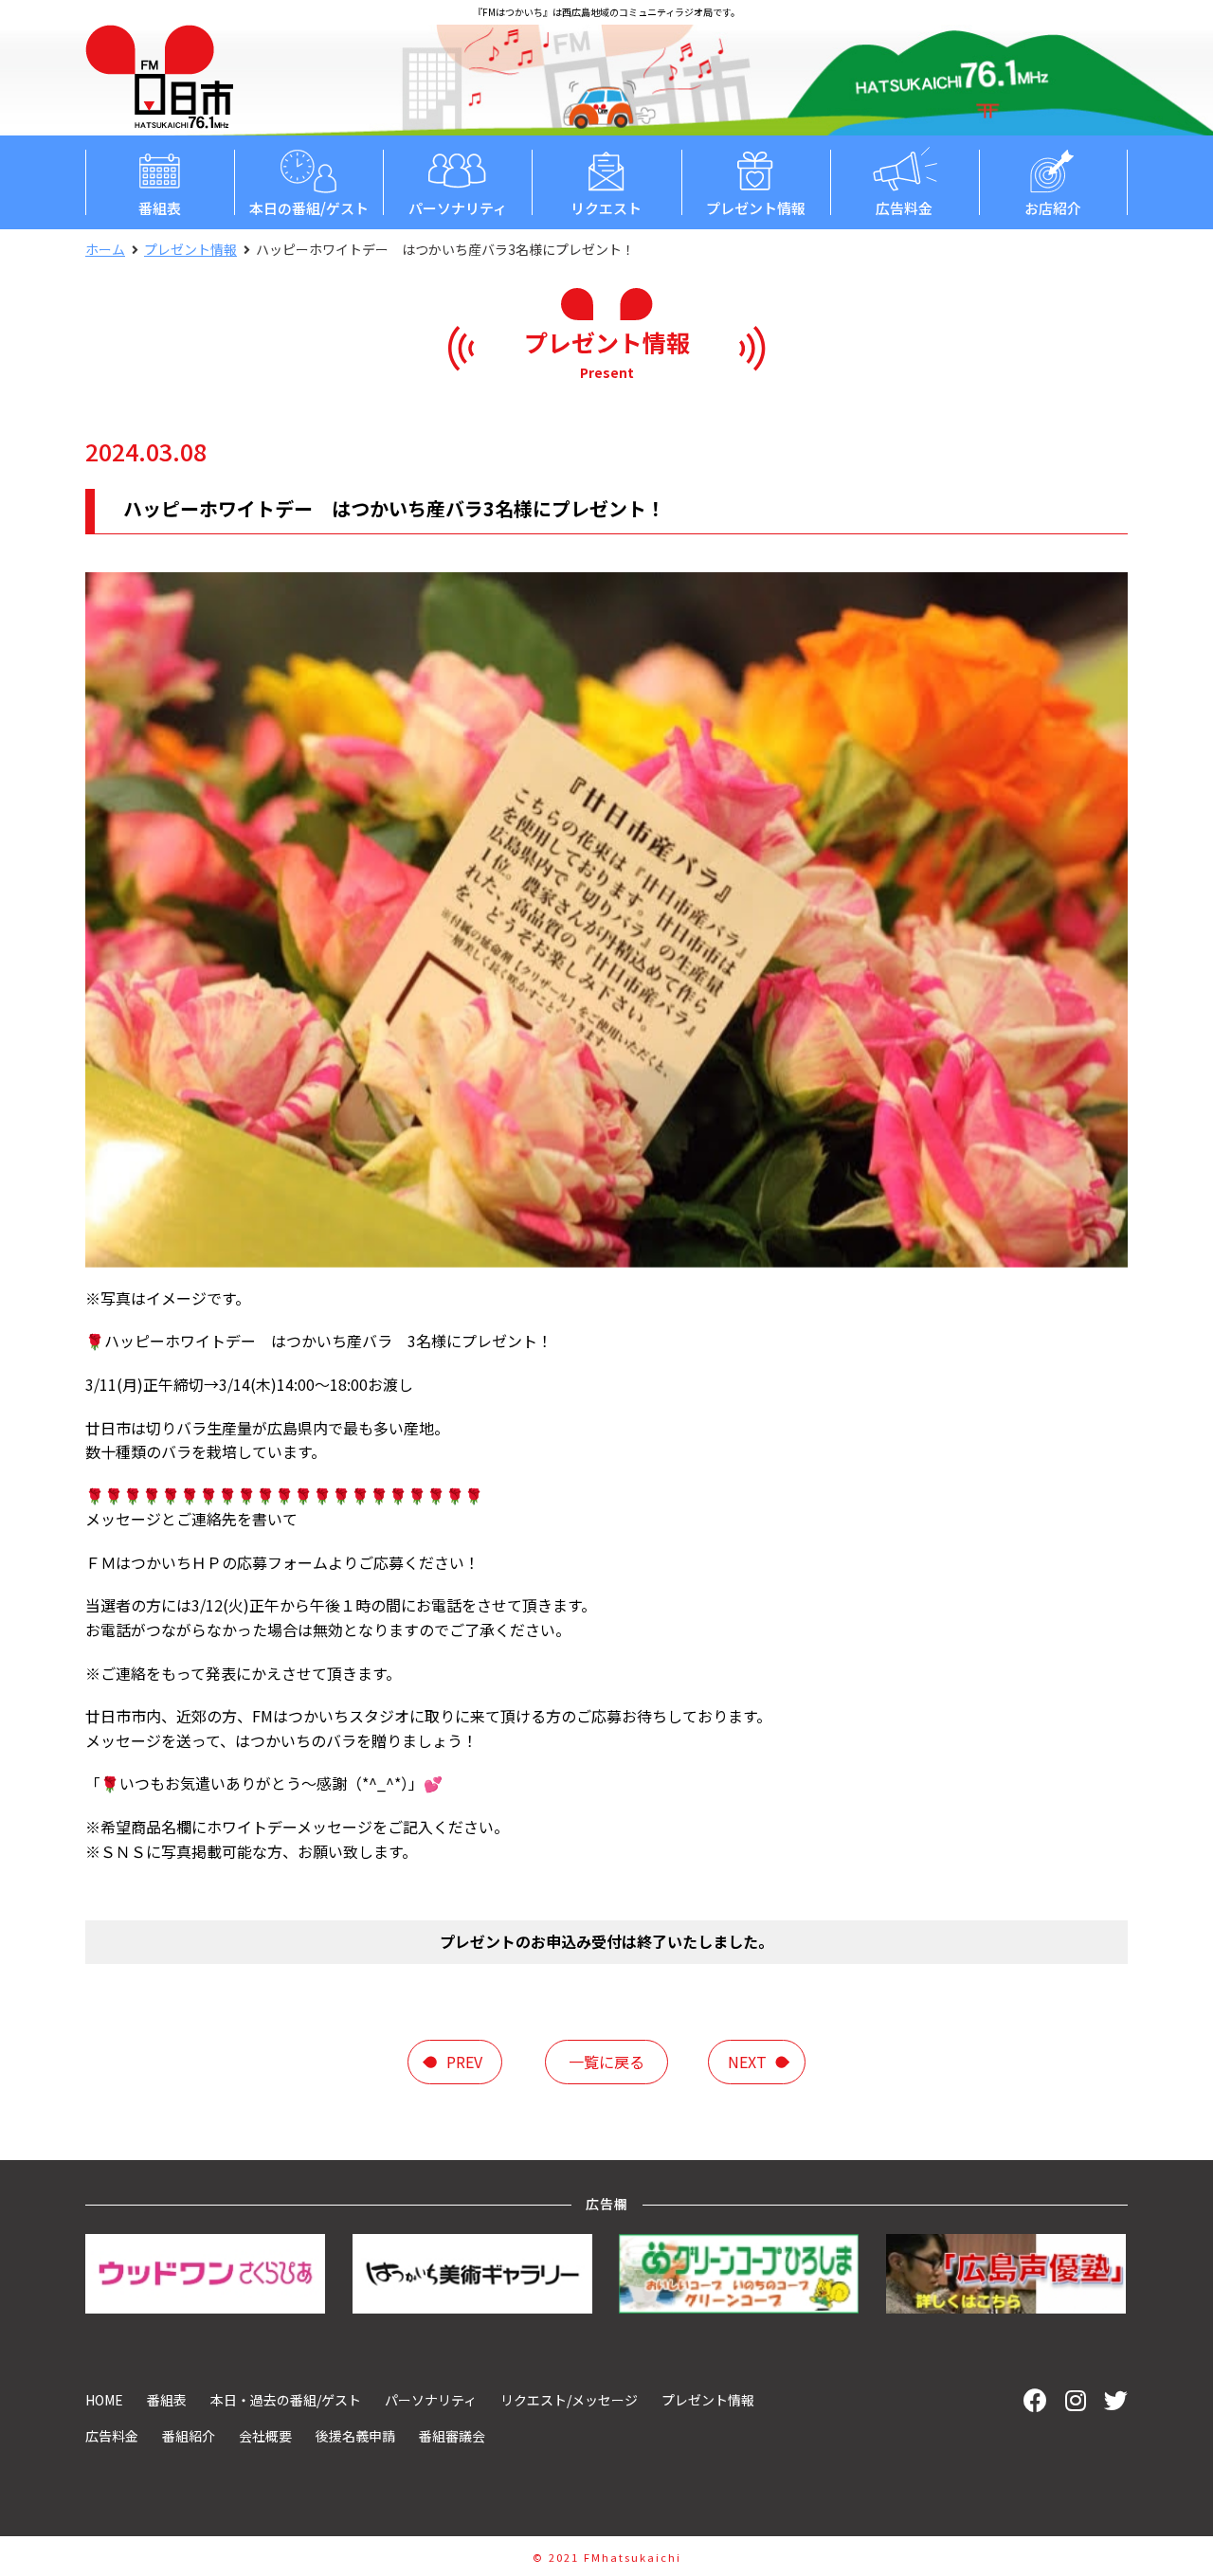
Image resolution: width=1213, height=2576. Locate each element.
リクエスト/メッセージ (569, 2400)
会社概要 (265, 2436)
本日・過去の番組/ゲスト (286, 2400)
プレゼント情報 (756, 208)
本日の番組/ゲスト (309, 208)
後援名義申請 (355, 2436)
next (747, 2062)
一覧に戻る (606, 2062)
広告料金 (904, 208)
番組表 (160, 208)
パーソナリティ (458, 208)
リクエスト (606, 208)
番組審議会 (452, 2436)
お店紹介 (1053, 208)
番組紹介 (189, 2436)
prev (464, 2062)
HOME (104, 2400)
